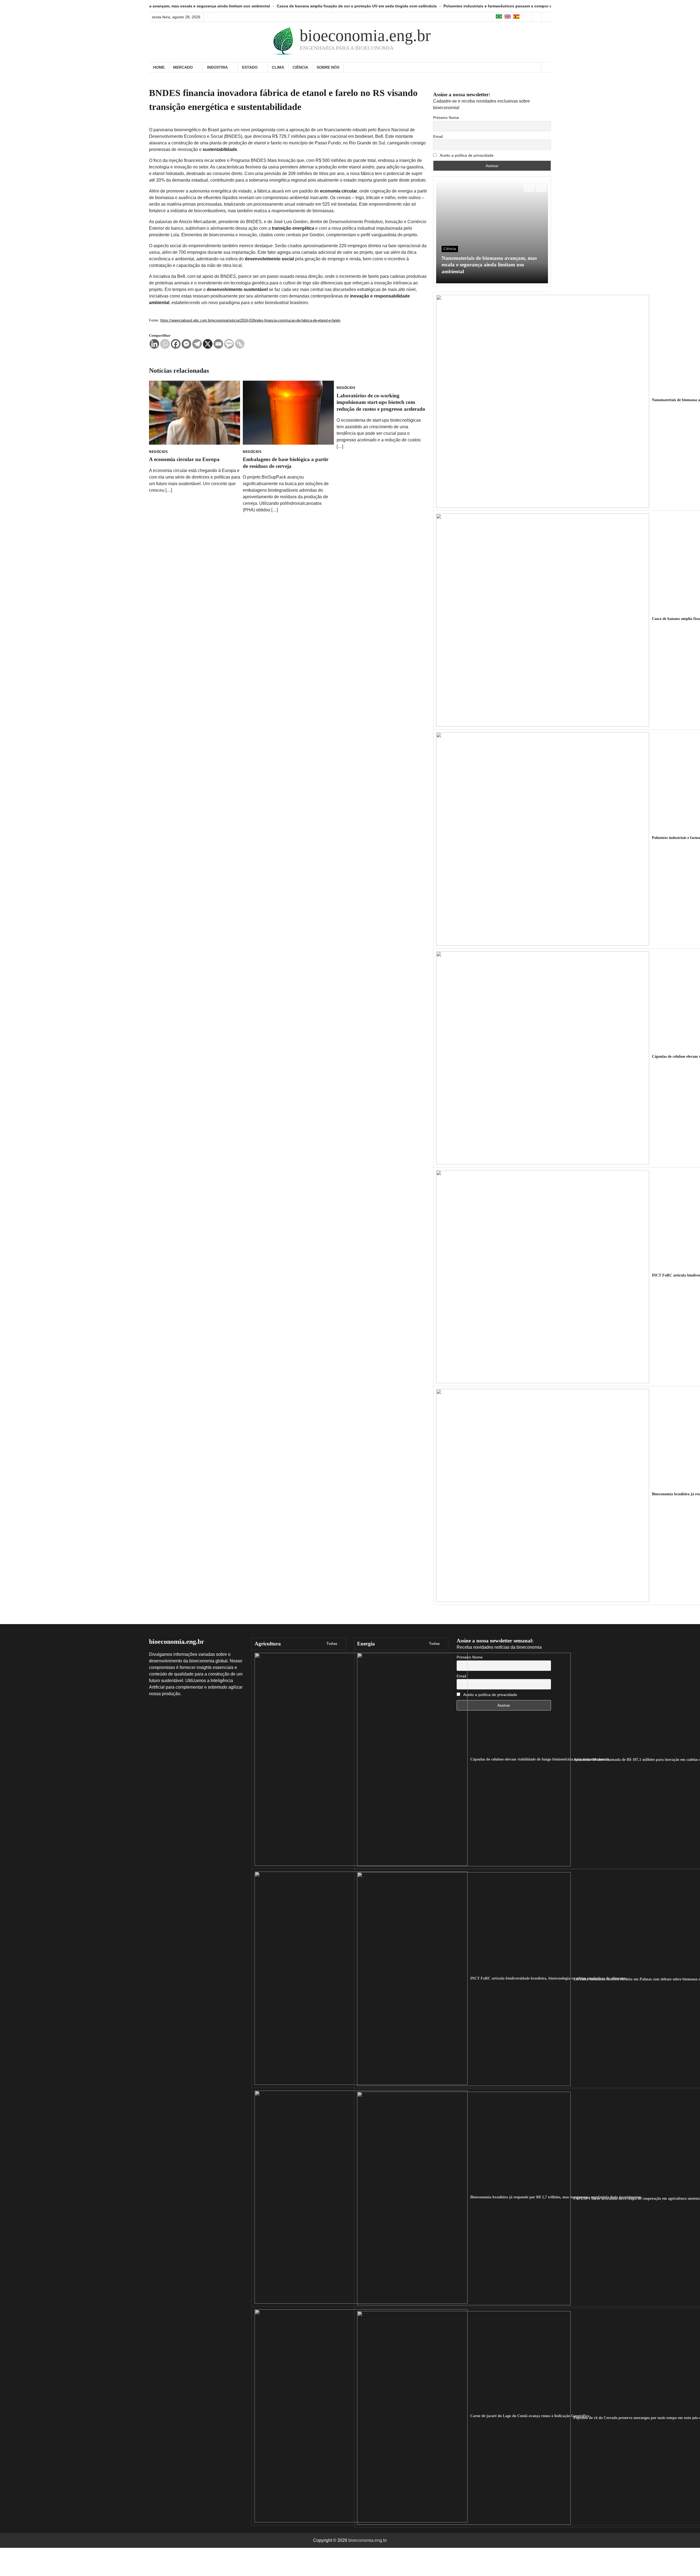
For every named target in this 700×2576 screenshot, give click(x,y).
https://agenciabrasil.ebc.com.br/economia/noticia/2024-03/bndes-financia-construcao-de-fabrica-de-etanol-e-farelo (250, 320)
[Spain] (516, 17)
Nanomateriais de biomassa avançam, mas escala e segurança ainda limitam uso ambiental (489, 265)
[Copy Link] (240, 344)
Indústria (217, 67)
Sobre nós (328, 67)
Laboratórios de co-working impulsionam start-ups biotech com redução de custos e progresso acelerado (381, 402)
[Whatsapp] (165, 344)
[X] (208, 344)
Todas (332, 1644)
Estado (250, 67)
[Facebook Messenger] (186, 344)
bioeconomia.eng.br (365, 36)
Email (438, 136)
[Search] (546, 67)
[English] (508, 17)
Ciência (300, 67)
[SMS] (229, 344)
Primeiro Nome (446, 118)
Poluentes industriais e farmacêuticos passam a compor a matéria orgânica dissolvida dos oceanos (406, 6)
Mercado (183, 67)
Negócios (158, 452)
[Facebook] (176, 344)
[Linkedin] (154, 344)
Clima (278, 67)
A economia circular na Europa (184, 459)
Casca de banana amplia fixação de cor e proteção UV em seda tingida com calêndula (226, 6)
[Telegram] (197, 344)
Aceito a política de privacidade (466, 155)
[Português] (499, 17)
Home (159, 67)
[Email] (218, 344)
